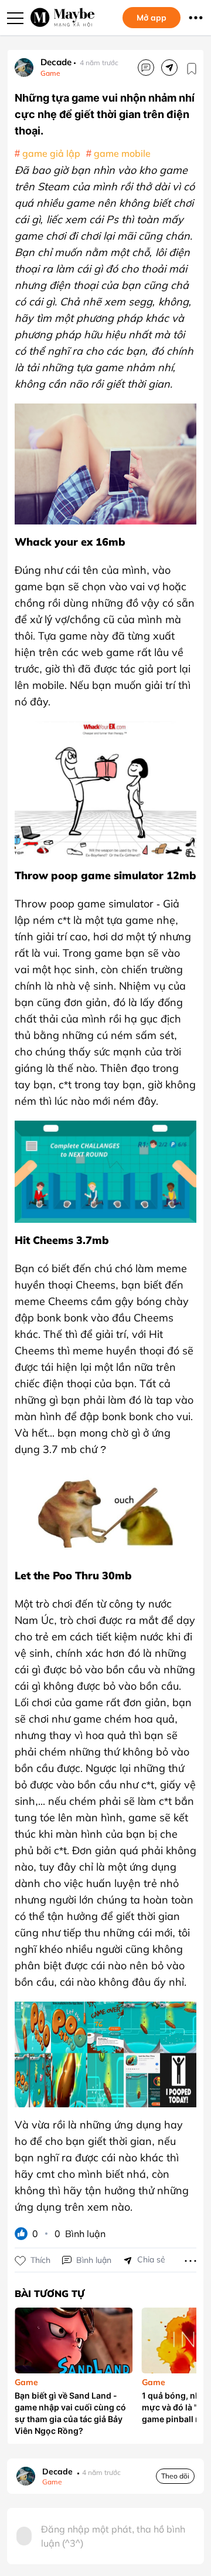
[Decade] (24, 68)
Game (50, 73)
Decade (56, 62)
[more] (190, 2260)
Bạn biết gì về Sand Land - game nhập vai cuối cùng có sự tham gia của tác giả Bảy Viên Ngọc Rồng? (70, 2413)
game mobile (122, 153)
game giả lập (51, 153)
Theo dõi (175, 2476)
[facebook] (169, 68)
